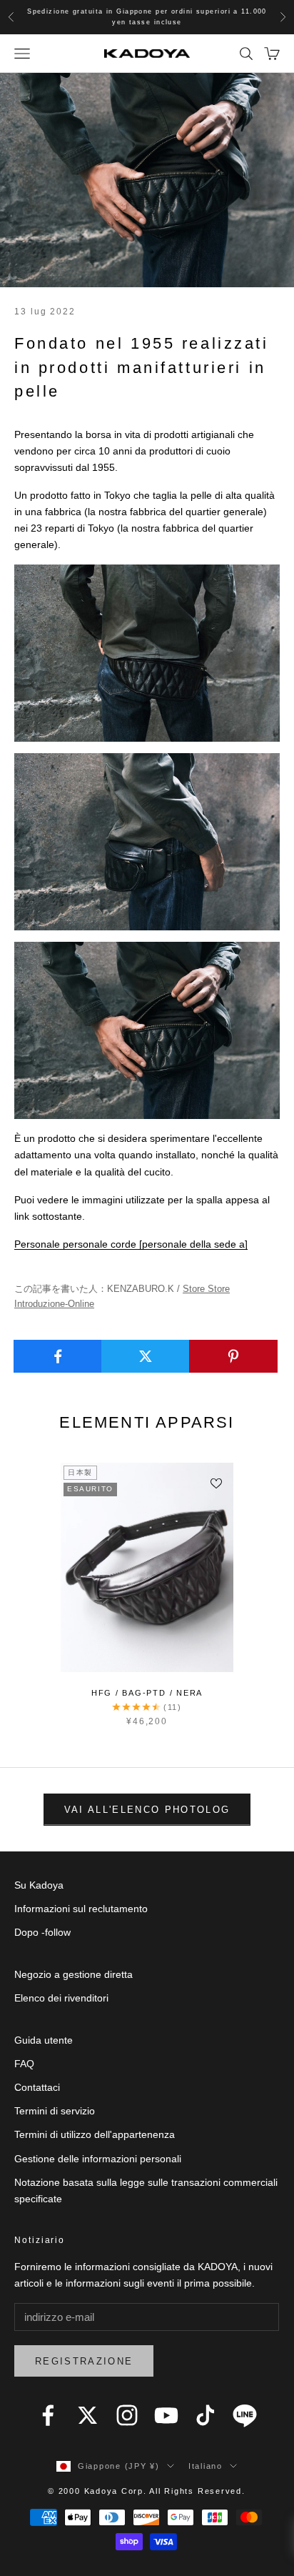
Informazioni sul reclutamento (81, 1909)
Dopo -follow (42, 1932)
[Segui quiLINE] (245, 2415)
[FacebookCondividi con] (58, 1356)
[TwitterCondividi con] (146, 1356)
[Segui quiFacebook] (48, 2415)
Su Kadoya (39, 1885)
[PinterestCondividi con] (233, 1356)
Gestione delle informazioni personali (98, 2159)
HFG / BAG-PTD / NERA (147, 1693)
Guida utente (44, 2040)
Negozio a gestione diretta (73, 1974)
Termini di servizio (55, 2111)
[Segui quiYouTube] (166, 2415)
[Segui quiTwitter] (88, 2415)
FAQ (24, 2064)
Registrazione (84, 2361)
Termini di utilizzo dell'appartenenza (95, 2134)
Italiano (206, 2466)
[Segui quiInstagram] (127, 2415)
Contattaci (37, 2087)
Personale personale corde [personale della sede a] (131, 1244)
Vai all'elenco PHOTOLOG (147, 1810)
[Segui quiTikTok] (206, 2415)
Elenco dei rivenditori (61, 1998)
